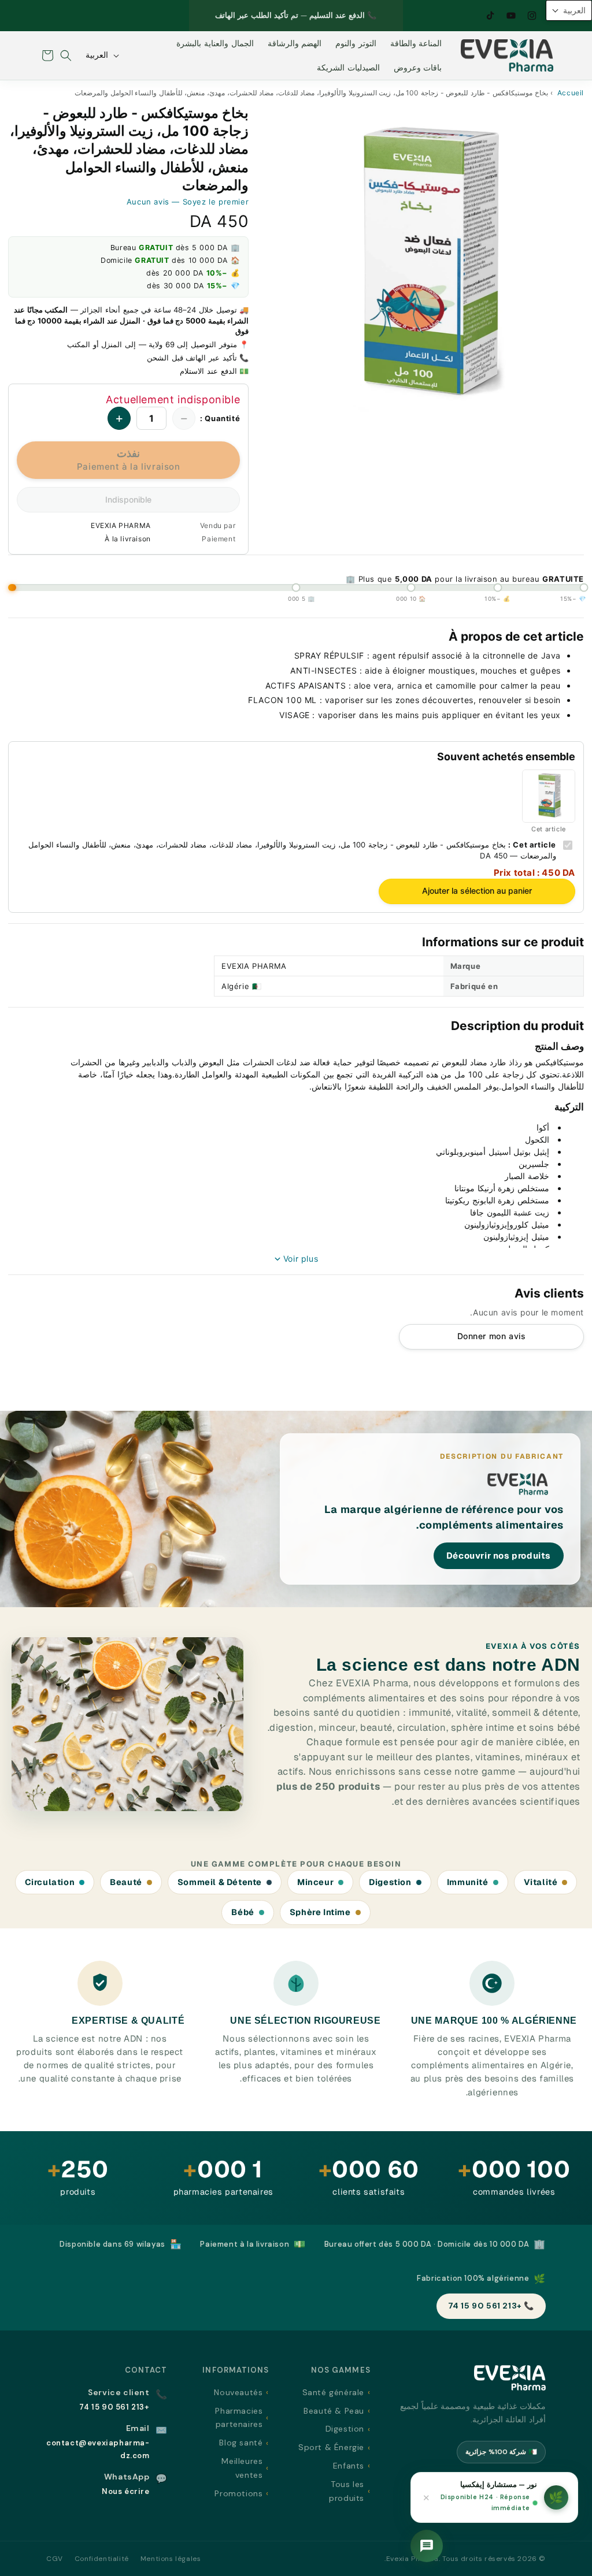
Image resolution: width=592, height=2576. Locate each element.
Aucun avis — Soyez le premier (188, 202)
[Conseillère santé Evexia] (427, 2546)
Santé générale (333, 2392)
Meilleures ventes (242, 2468)
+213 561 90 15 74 (114, 2407)
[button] (66, 55)
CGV (55, 2559)
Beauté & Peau (334, 2411)
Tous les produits (347, 2491)
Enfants (349, 2466)
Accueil (571, 93)
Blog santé (241, 2443)
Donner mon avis (492, 1336)
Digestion (345, 2429)
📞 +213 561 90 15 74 (491, 2306)
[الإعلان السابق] (390, 16)
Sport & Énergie (331, 2447)
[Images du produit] (425, 266)
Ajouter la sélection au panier (477, 891)
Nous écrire (126, 2491)
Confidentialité (102, 2559)
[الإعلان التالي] (202, 16)
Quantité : (220, 418)
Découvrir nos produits (499, 1555)
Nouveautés (238, 2392)
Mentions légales (171, 2559)
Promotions (238, 2493)
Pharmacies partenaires (239, 2418)
